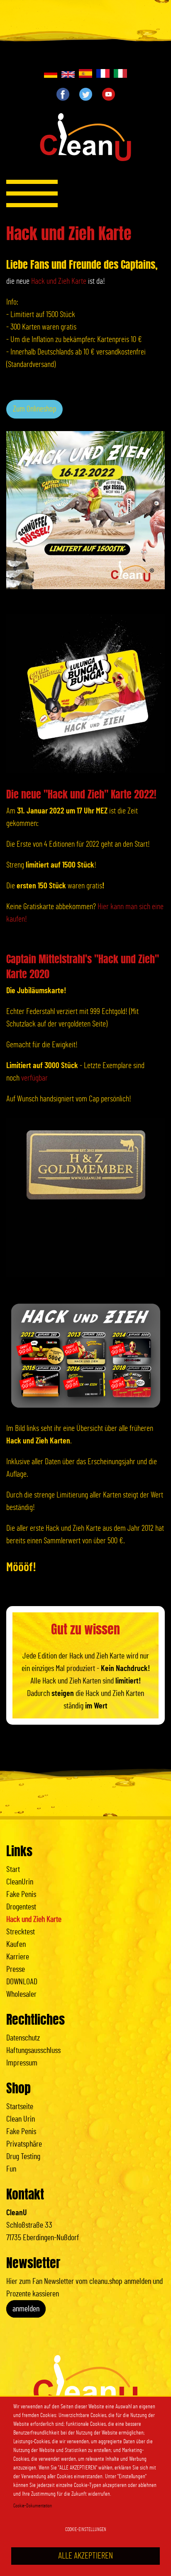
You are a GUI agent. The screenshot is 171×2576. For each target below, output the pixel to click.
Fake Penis (21, 1894)
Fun (11, 2169)
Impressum (22, 2063)
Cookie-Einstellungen (86, 2529)
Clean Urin (21, 2119)
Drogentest (21, 1907)
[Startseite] (85, 140)
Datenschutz (23, 2038)
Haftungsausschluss (33, 2050)
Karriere (18, 1957)
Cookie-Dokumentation (33, 2506)
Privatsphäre (24, 2144)
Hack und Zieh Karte (59, 281)
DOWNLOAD (22, 1982)
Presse (16, 1969)
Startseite (20, 2107)
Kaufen (16, 1944)
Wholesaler (21, 1994)
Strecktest (21, 1932)
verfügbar (34, 1078)
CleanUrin (20, 1882)
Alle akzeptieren (85, 2556)
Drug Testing (23, 2157)
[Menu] (32, 193)
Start (13, 1869)
